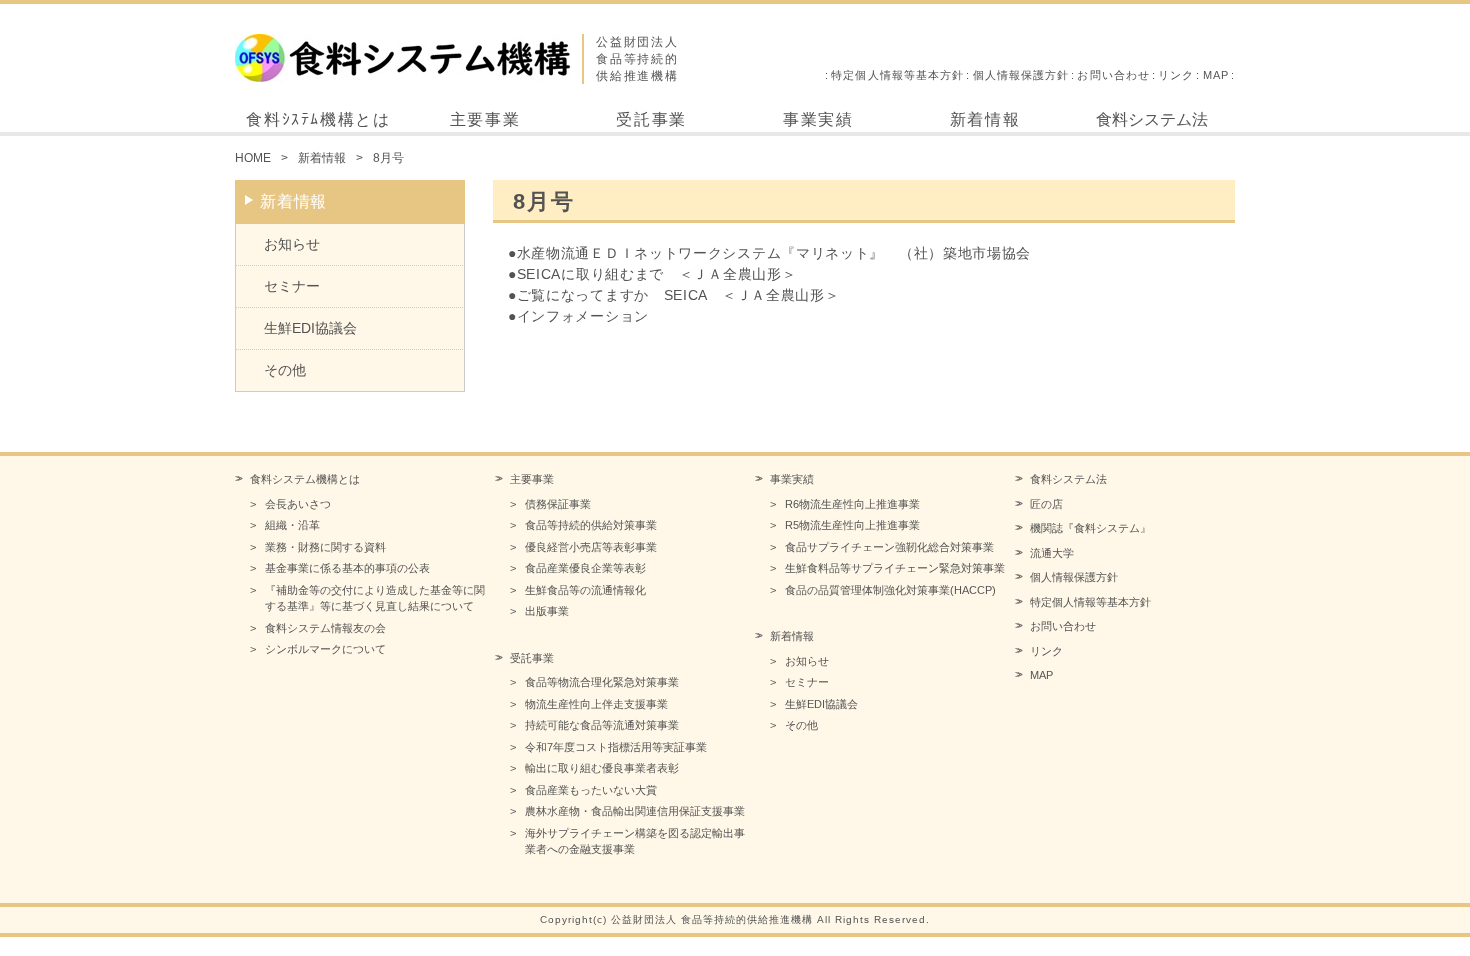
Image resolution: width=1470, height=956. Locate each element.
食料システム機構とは (305, 479)
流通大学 (1052, 553)
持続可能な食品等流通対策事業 (602, 725)
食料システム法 (1152, 119)
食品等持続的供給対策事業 (591, 525)
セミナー (292, 286)
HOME (253, 158)
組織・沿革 (292, 525)
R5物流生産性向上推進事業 (852, 525)
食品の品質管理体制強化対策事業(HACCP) (890, 590)
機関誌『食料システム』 (1090, 528)
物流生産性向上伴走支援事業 (596, 704)
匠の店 (1046, 504)
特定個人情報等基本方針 (897, 75)
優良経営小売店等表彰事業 (591, 547)
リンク (1176, 75)
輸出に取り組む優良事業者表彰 (602, 768)
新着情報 (985, 119)
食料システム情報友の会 (325, 628)
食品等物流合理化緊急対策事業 (602, 682)
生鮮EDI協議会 (310, 328)
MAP (1216, 75)
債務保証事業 (558, 504)
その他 (285, 370)
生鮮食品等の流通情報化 (585, 590)
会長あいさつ (298, 504)
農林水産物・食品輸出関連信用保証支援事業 (635, 811)
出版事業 (547, 611)
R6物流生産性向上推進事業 (852, 504)
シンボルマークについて (325, 649)
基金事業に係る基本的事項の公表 (347, 568)
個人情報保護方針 (1021, 75)
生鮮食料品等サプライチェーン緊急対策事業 (895, 568)
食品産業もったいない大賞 (591, 790)
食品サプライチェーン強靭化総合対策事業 (889, 547)
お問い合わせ (1113, 75)
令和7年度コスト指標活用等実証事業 (616, 747)
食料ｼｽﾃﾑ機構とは (318, 119)
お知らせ (292, 244)
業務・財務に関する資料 (325, 547)
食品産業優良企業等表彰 (585, 568)
